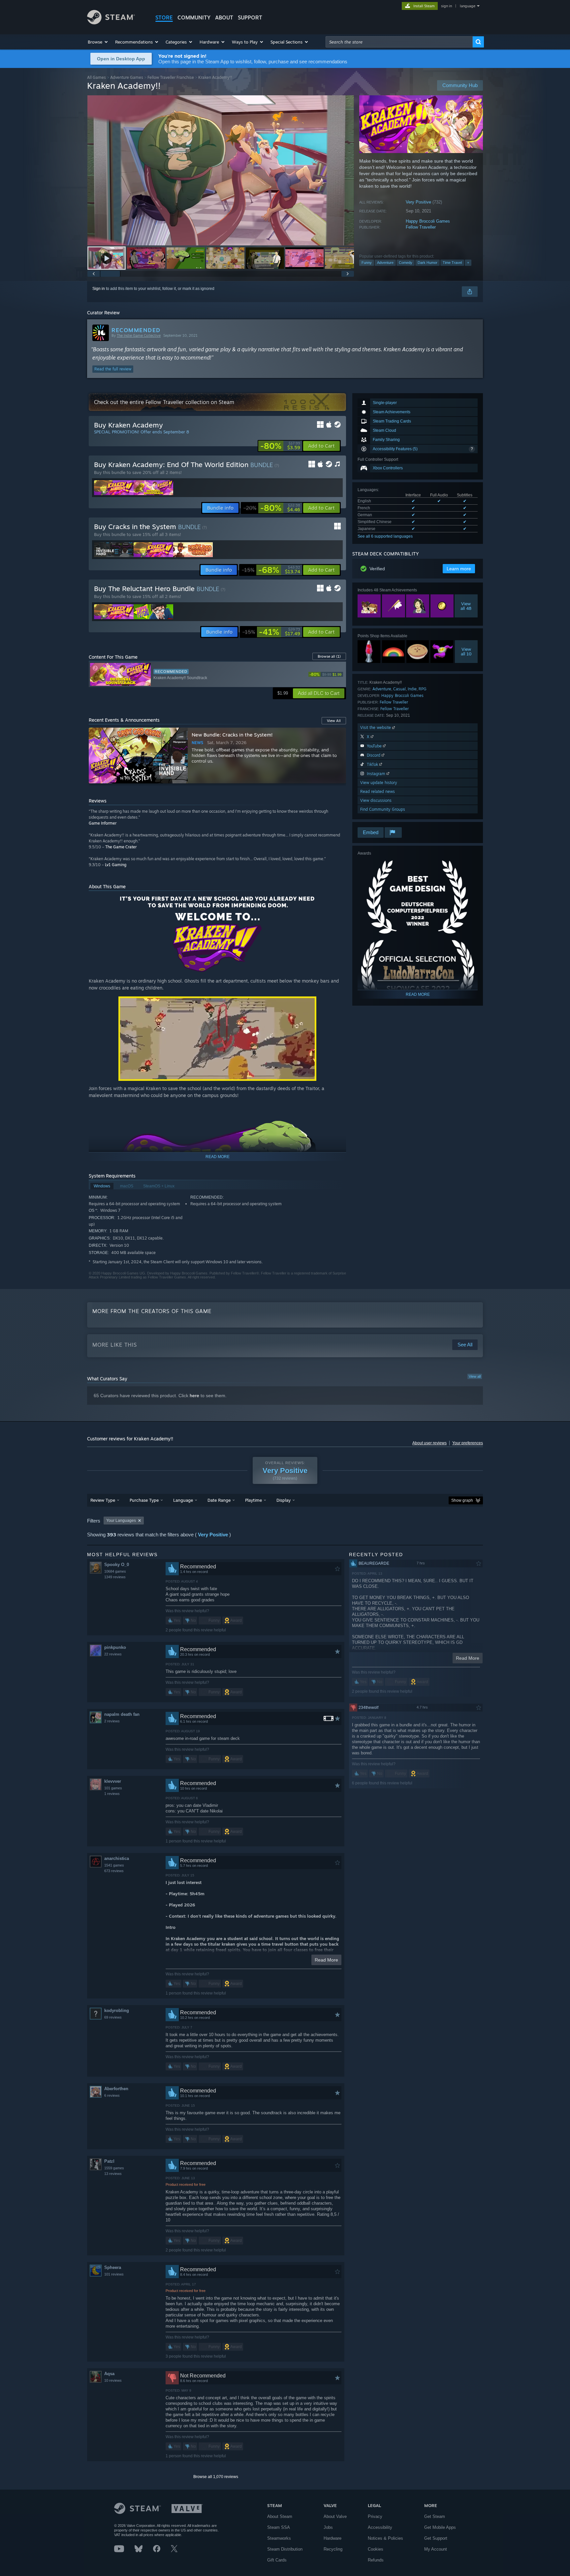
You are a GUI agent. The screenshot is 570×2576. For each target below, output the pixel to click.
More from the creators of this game (152, 1311)
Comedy (406, 263)
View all (475, 1376)
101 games (113, 1788)
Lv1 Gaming (116, 865)
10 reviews (113, 2380)
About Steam (280, 2516)
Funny (367, 263)
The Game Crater (121, 847)
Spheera (113, 2267)
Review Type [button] (103, 1500)
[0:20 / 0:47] (221, 170)
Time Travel (452, 263)
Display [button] (284, 1500)
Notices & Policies (385, 2538)
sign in (446, 6)
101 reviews (114, 2274)
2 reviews (112, 1721)
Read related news (378, 791)
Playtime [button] (253, 1500)
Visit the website (376, 727)
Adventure (385, 263)
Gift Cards (277, 2560)
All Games (96, 77)
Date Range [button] (219, 1500)
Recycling (333, 2549)
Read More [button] (326, 1960)
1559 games (114, 2168)
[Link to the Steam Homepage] (111, 23)
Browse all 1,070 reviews (216, 2477)
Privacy (375, 2516)
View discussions (376, 800)
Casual (399, 689)
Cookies (376, 2549)
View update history (379, 783)
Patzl (109, 2161)
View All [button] (334, 721)
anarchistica (117, 1858)
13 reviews (113, 2174)
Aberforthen (116, 2089)
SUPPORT (250, 17)
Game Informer (103, 823)
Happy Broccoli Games (428, 221)
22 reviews (113, 1654)
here (194, 1396)
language (468, 6)
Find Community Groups (383, 809)
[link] (280, 446)
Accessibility (380, 2527)
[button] (98, 42)
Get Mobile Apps (440, 2527)
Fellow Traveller (421, 227)
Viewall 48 (466, 606)
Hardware (332, 2538)
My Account (436, 2549)
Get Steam (435, 2516)
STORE (164, 17)
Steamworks (279, 2538)
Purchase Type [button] (144, 1500)
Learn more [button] (459, 569)
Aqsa (109, 2374)
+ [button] (468, 263)
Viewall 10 (466, 651)
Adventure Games (127, 77)
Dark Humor (427, 263)
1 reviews (112, 1794)
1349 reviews (115, 1577)
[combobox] (399, 42)
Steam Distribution (285, 2549)
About (224, 17)
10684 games (115, 1571)
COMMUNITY (194, 17)
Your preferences (468, 1443)
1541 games (114, 1865)
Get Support (436, 2538)
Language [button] (183, 1500)
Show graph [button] (462, 1500)
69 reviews (113, 2017)
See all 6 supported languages (385, 536)
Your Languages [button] (121, 1521)
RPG (423, 689)
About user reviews (429, 1443)
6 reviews (112, 2095)
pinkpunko (115, 1647)
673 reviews (114, 1871)
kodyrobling (117, 2011)
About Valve (335, 2516)
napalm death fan (122, 1714)
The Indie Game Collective (139, 335)
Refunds (376, 2560)
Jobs (328, 2527)
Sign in (99, 289)
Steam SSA (279, 2527)
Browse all (329, 656)
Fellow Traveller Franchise (171, 77)
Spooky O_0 (117, 1565)
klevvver (113, 1781)
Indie (412, 689)
